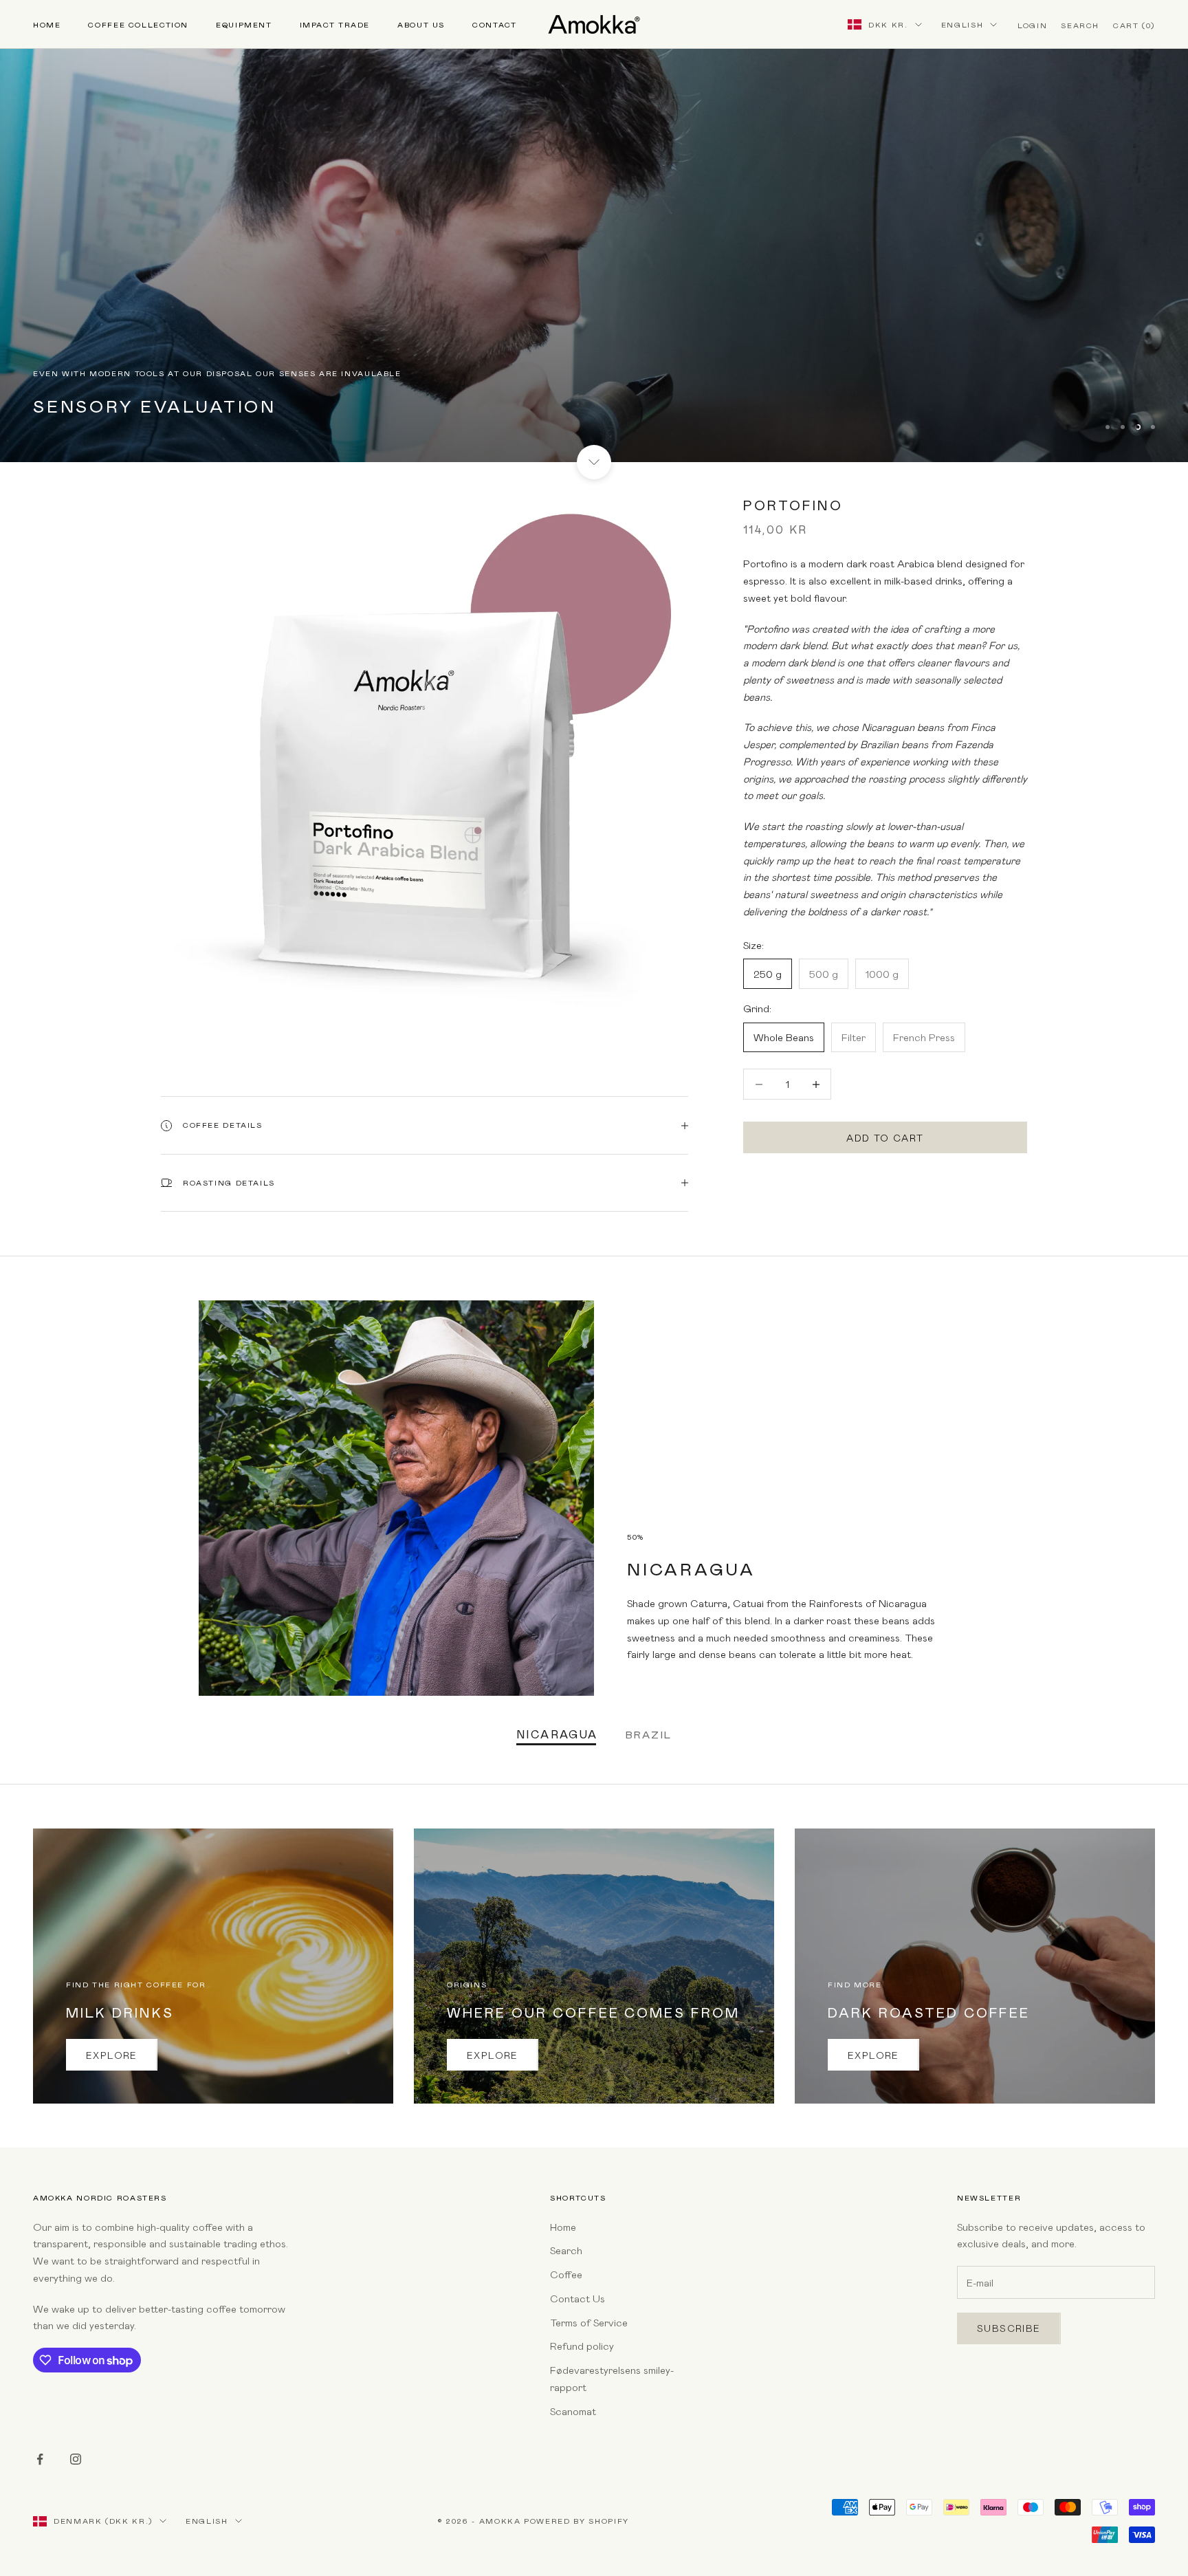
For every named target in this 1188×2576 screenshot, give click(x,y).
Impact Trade (335, 24)
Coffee (566, 2274)
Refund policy (582, 2346)
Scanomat (573, 2411)
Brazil (649, 1734)
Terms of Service (589, 2322)
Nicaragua (557, 1734)
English (962, 24)
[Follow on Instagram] (76, 2459)
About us (421, 24)
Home (47, 24)
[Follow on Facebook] (40, 2459)
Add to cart (885, 1138)
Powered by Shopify (576, 2521)
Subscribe (1009, 2328)
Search (566, 2250)
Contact (494, 24)
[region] (594, 231)
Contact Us (577, 2298)
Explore (112, 2055)
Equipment (244, 24)
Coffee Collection (138, 24)
